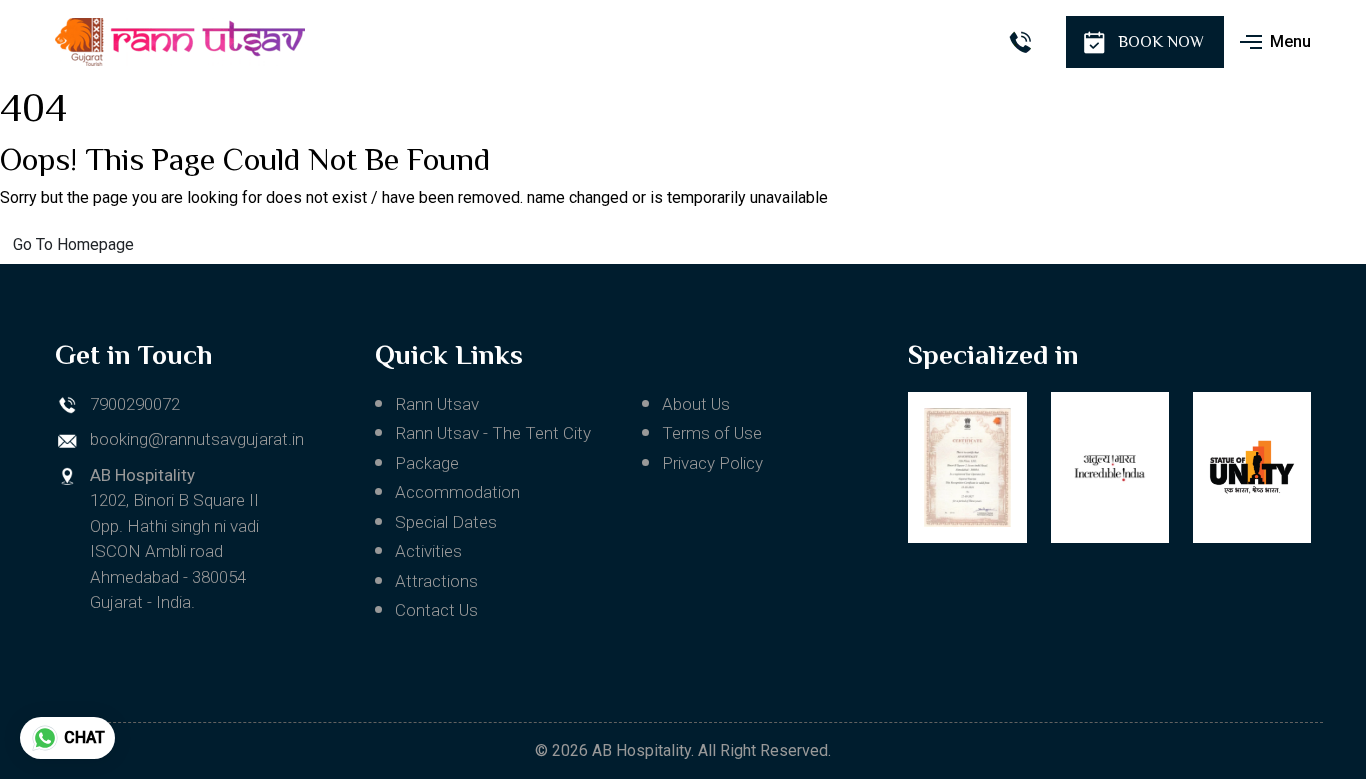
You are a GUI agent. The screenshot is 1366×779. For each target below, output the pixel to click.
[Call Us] (1019, 42)
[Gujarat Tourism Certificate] (967, 467)
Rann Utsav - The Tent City (493, 433)
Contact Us (436, 610)
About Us (696, 404)
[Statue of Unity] (1252, 467)
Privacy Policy (712, 463)
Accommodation (457, 492)
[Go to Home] (180, 42)
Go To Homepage (73, 244)
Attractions (436, 581)
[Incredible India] (1110, 467)
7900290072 (135, 404)
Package (427, 463)
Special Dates (446, 522)
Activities (428, 551)
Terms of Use (712, 433)
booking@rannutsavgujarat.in (197, 439)
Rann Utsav (437, 404)
